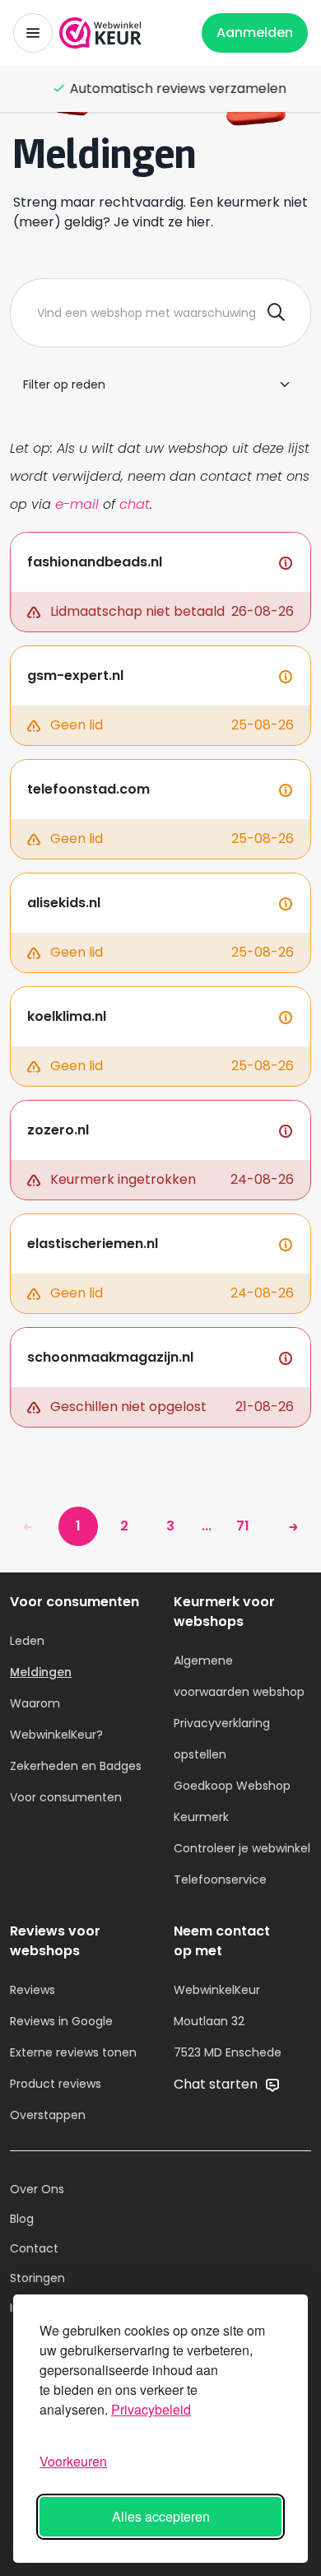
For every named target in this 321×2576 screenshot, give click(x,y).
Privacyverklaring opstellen (222, 1739)
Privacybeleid (151, 2409)
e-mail (77, 504)
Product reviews (56, 2084)
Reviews (33, 1990)
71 (243, 1526)
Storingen (37, 2278)
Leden (27, 1641)
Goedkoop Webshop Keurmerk (232, 1801)
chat (135, 504)
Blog (22, 2219)
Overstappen (48, 2115)
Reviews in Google (61, 2021)
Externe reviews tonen (73, 2052)
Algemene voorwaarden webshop (239, 1676)
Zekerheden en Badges (76, 1766)
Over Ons (37, 2189)
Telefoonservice (220, 1880)
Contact (34, 2248)
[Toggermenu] (33, 33)
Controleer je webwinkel (242, 1848)
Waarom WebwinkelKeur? (56, 1719)
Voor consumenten (66, 1797)
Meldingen (41, 1672)
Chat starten (217, 2084)
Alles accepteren (161, 2516)
